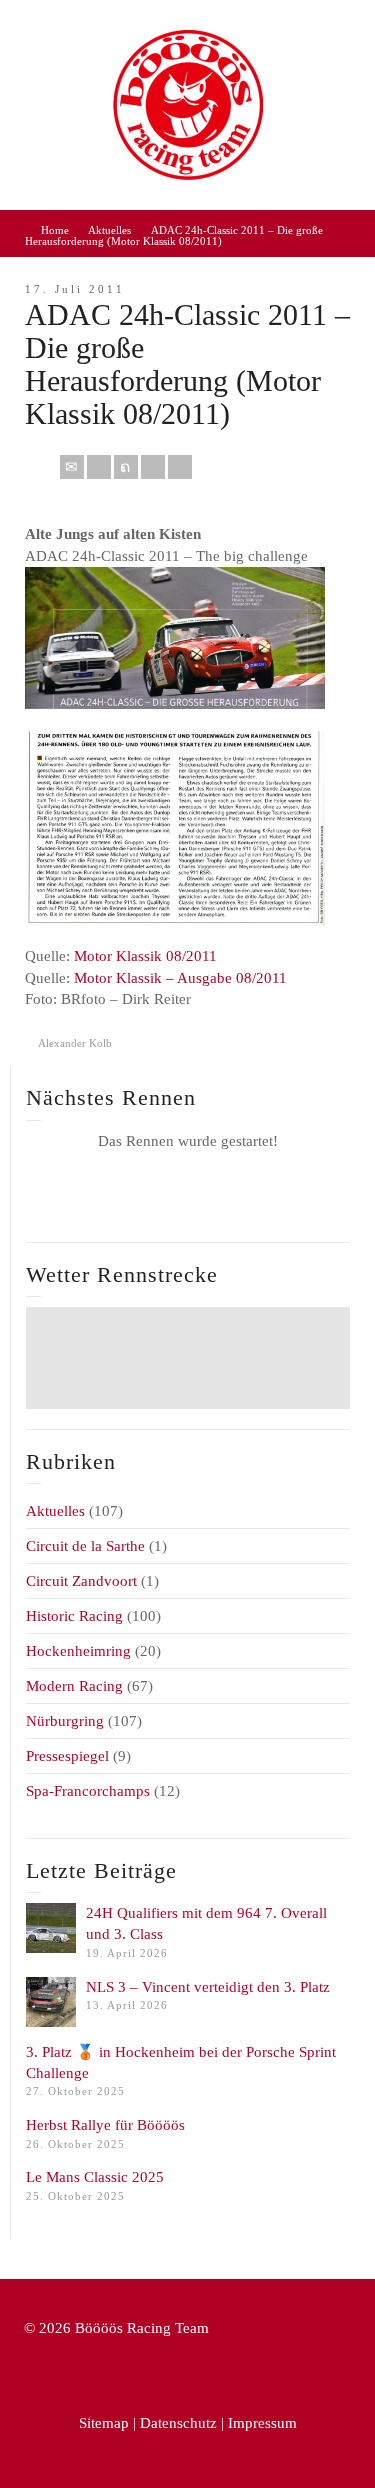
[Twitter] (126, 467)
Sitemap (104, 2423)
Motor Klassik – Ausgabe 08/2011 (180, 978)
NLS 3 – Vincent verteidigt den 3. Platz (208, 1987)
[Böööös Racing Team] (188, 103)
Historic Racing (74, 1616)
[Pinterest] (153, 467)
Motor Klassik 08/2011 (145, 956)
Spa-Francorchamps (88, 1791)
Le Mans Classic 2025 (95, 2177)
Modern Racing (74, 1686)
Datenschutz (178, 2423)
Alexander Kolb (75, 1043)
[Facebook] (99, 467)
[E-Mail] (72, 467)
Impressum (262, 2423)
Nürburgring (65, 1721)
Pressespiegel (67, 1756)
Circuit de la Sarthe (85, 1546)
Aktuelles (55, 1511)
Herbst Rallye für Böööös (105, 2125)
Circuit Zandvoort (81, 1581)
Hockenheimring (78, 1651)
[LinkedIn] (180, 467)
